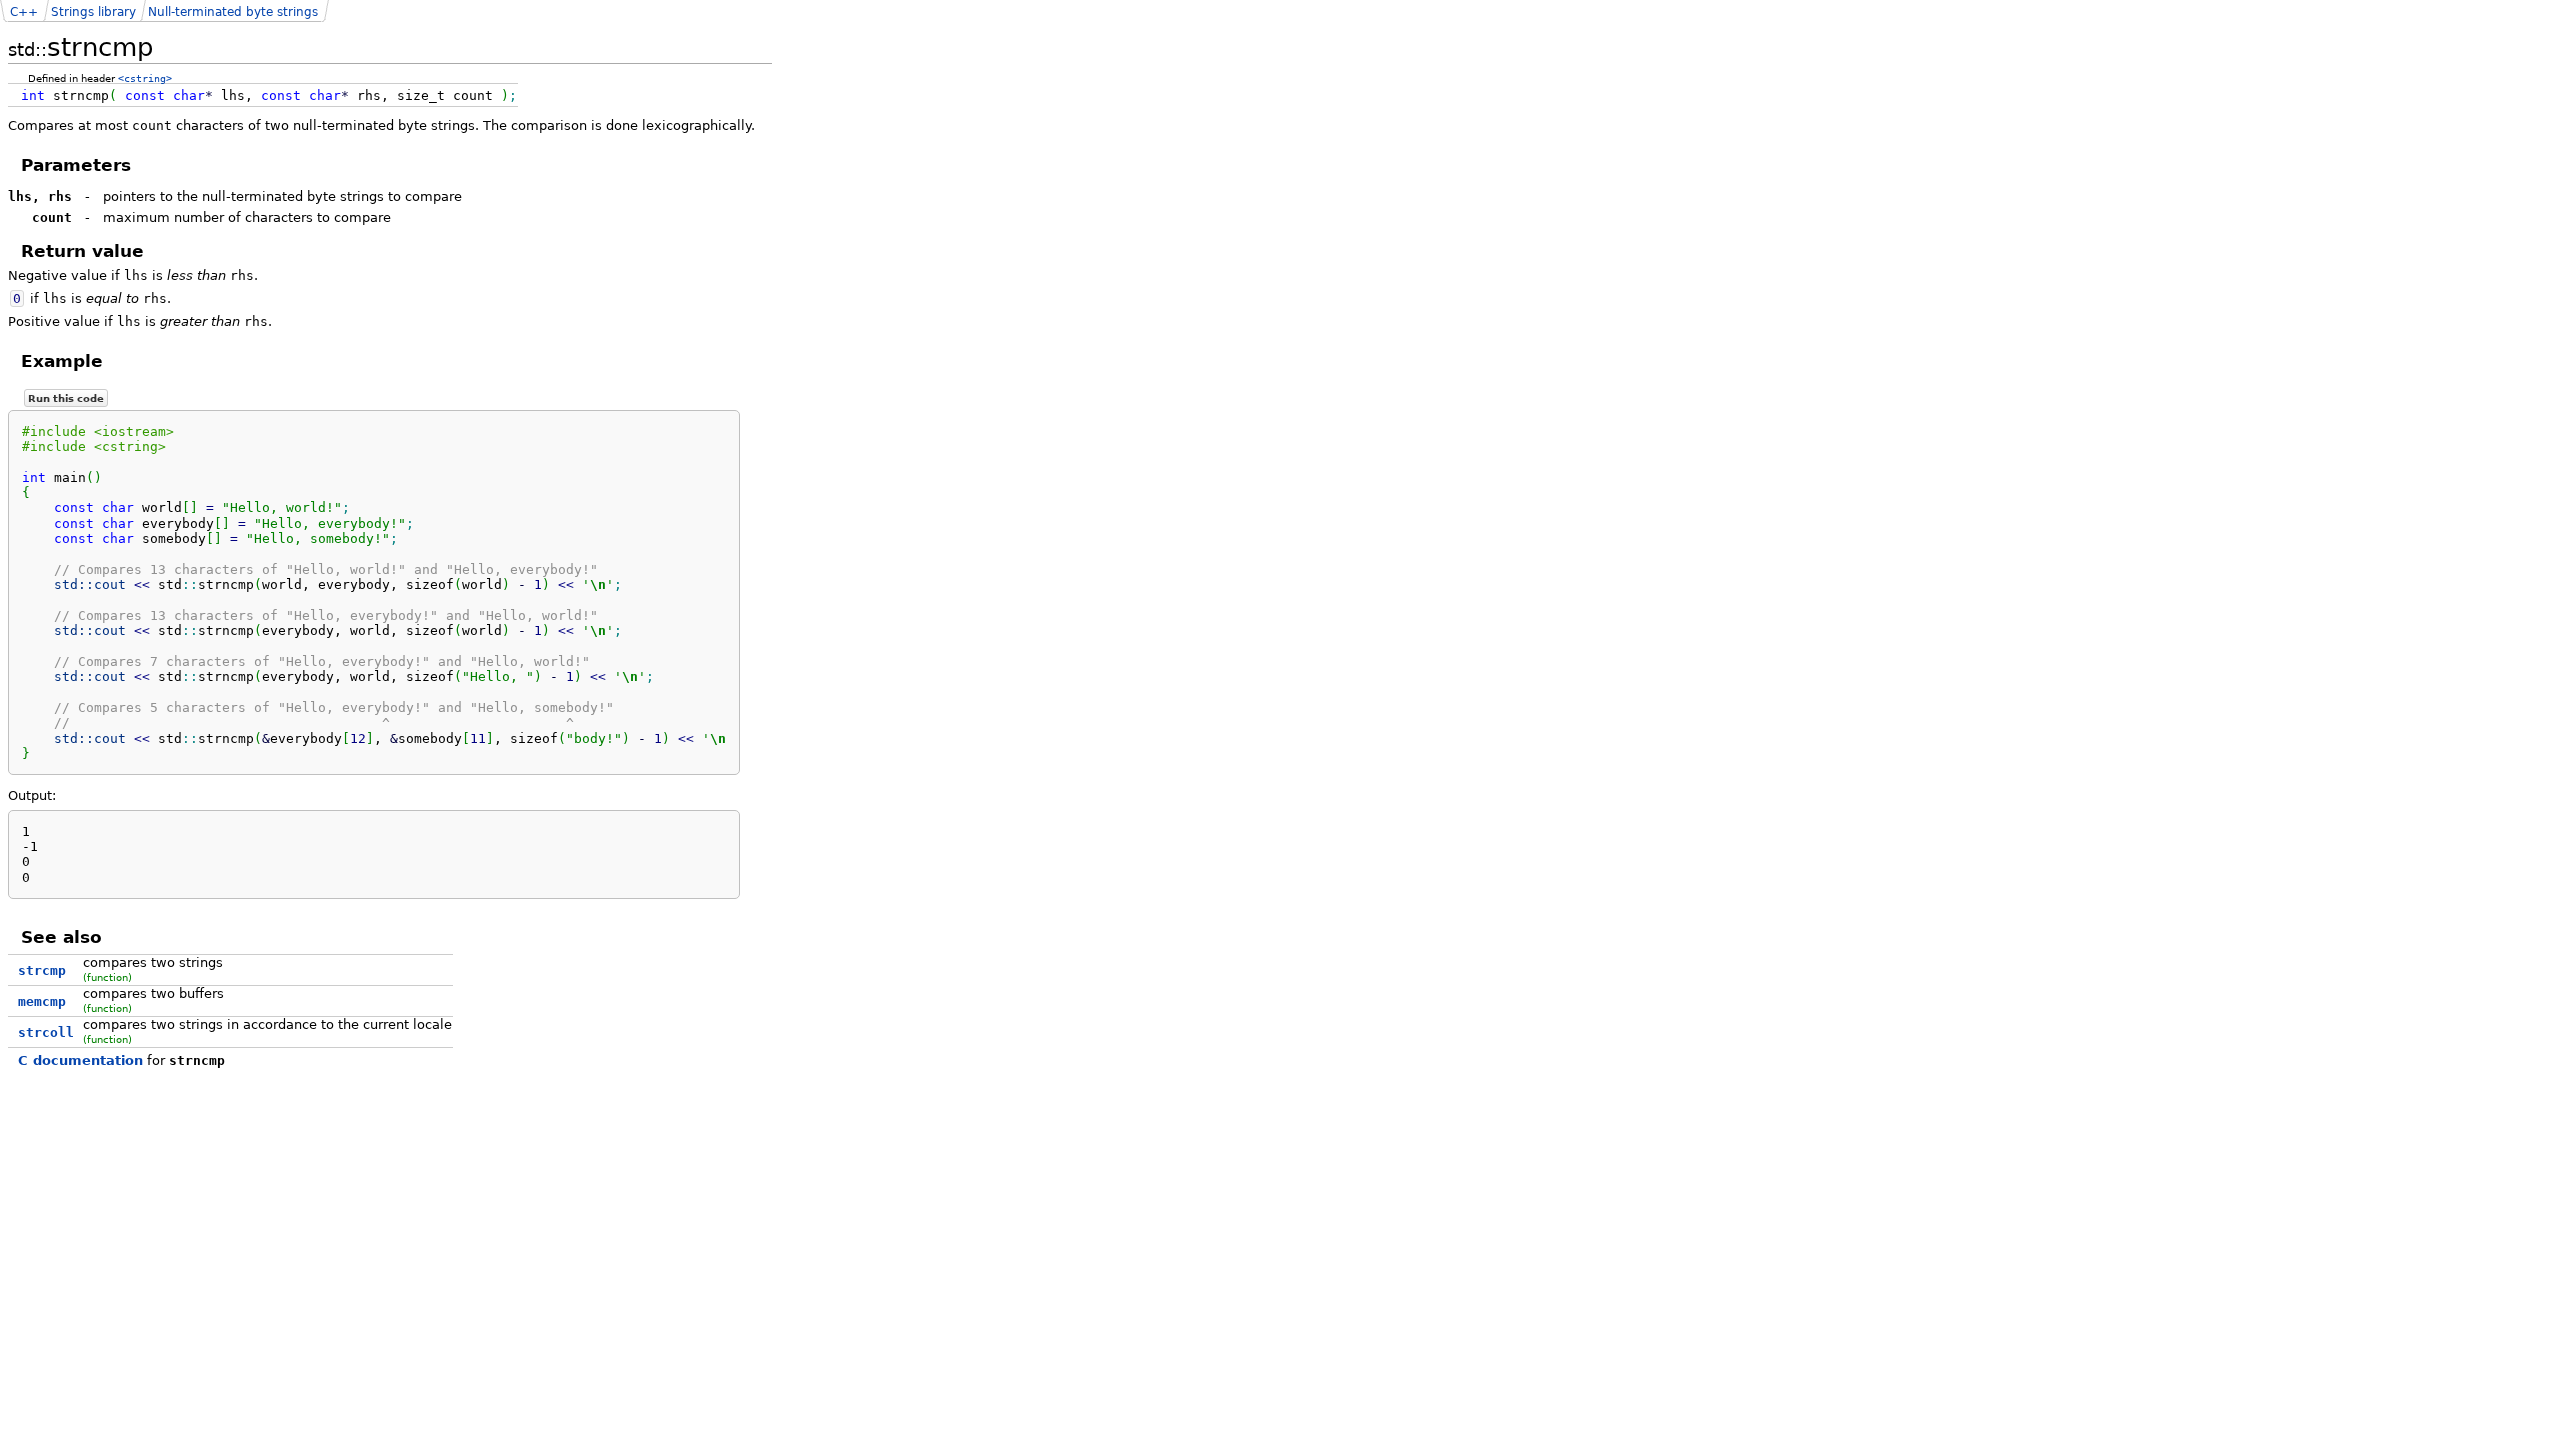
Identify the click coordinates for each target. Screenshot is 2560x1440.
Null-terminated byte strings (233, 12)
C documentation (80, 1060)
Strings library (93, 12)
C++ (24, 12)
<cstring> (145, 78)
